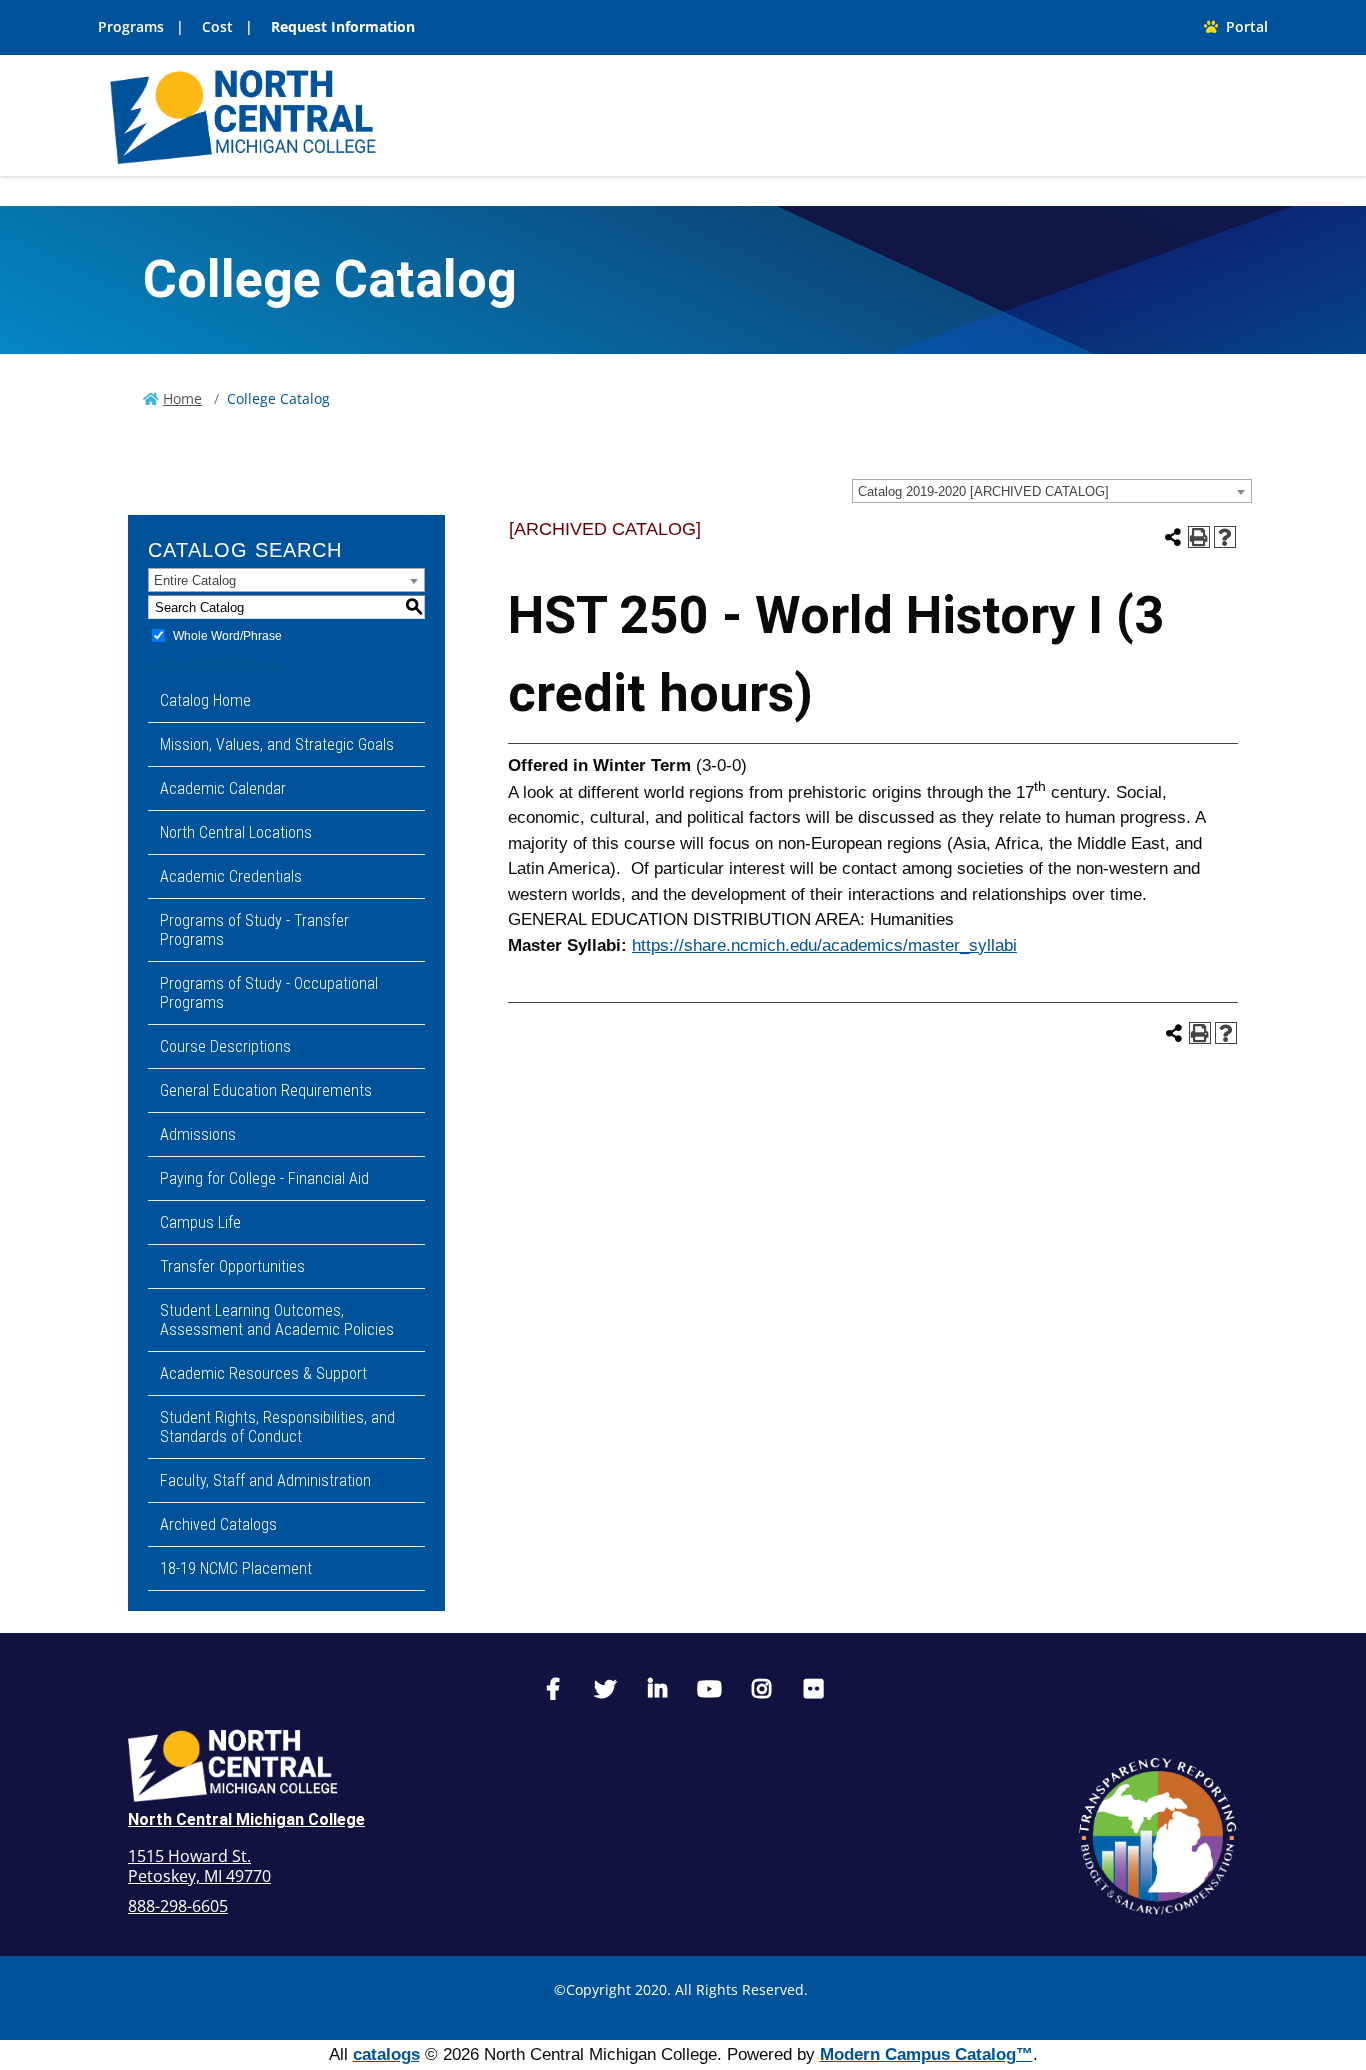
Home (182, 398)
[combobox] (1052, 491)
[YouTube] (709, 1691)
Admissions (198, 1134)
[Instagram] (761, 1691)
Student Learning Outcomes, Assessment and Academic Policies (277, 1320)
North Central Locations (236, 832)
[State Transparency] (1158, 1836)
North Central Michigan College (246, 1819)
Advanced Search (214, 663)
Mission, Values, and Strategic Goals (277, 744)
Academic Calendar (223, 788)
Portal (1243, 26)
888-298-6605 (178, 1906)
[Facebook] (553, 1691)
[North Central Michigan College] (243, 114)
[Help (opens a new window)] (1225, 537)
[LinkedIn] (657, 1691)
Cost (217, 26)
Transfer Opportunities (232, 1266)
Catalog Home (205, 700)
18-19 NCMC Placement (236, 1568)
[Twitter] (605, 1691)
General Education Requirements (266, 1090)
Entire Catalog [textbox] (195, 580)
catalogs (386, 2054)
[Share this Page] (1173, 537)
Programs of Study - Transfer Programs (254, 930)
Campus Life (200, 1222)
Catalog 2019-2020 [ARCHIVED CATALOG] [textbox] (983, 491)
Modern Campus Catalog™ (926, 2054)
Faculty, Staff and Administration (265, 1480)
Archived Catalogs (218, 1524)
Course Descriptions (225, 1046)
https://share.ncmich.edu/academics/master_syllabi (824, 945)
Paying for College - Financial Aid (264, 1178)
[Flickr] (813, 1691)
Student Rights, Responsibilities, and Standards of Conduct (277, 1427)
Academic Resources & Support (263, 1373)
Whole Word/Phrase (227, 636)
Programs (131, 26)
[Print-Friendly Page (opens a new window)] (1199, 537)
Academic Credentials (231, 876)
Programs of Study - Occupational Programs (269, 993)
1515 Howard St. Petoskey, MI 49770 (199, 1866)
